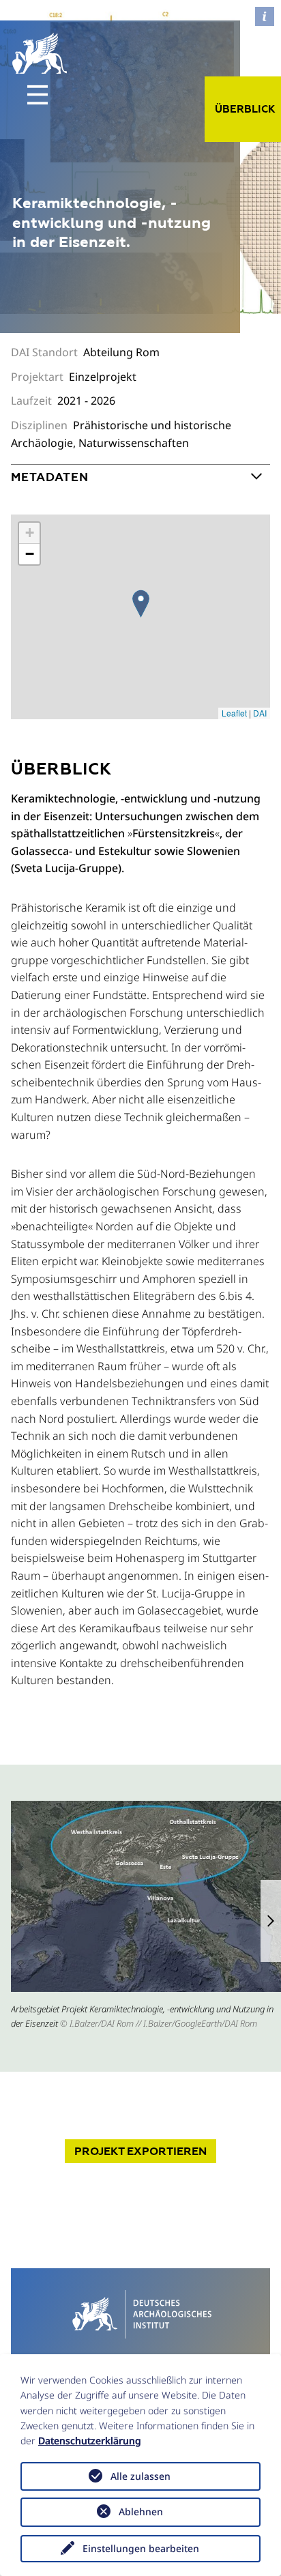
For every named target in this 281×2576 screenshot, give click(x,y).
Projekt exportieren (140, 2151)
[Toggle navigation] (38, 95)
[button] (271, 1921)
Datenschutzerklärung (90, 2441)
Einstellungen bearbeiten (141, 2548)
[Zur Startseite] (140, 2313)
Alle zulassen (140, 2476)
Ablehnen (141, 2512)
